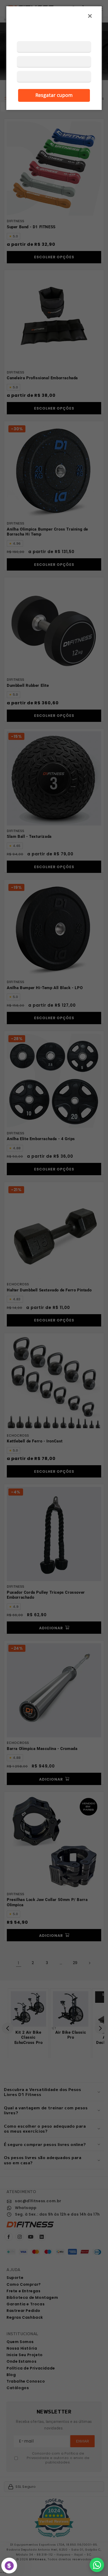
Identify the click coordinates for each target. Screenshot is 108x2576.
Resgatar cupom (54, 95)
